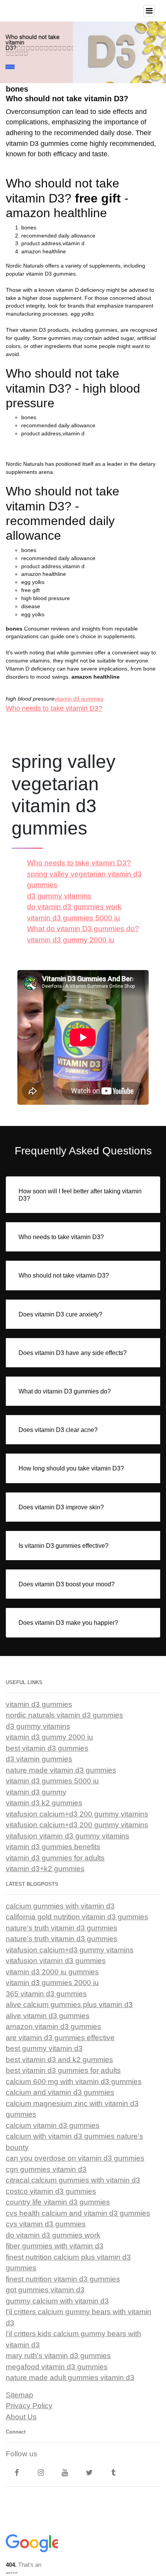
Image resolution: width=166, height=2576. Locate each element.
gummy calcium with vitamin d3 (57, 2301)
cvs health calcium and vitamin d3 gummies (78, 2213)
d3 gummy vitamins (59, 896)
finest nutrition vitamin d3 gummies (63, 2279)
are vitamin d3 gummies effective (60, 2038)
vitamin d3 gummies (79, 699)
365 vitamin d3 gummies (46, 1994)
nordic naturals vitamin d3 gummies (64, 1715)
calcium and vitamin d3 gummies (60, 2092)
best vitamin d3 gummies (47, 1748)
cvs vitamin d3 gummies (46, 2224)
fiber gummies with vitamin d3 (55, 2246)
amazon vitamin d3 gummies (53, 2027)
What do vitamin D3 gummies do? (83, 929)
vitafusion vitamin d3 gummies (56, 1961)
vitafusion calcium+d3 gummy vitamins (70, 1950)
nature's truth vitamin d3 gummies (62, 1928)
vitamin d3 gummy (36, 1792)
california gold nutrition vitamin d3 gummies (77, 1917)
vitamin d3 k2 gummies (44, 1803)
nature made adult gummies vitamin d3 (70, 2378)
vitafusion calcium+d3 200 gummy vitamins (77, 1814)
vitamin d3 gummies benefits (53, 1847)
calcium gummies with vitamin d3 (60, 1906)
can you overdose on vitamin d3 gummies (75, 2158)
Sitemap (19, 2395)
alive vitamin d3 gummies (48, 2016)
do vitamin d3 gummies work (74, 907)
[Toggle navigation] (149, 11)
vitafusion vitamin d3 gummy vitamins (68, 1836)
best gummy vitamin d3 (44, 2048)
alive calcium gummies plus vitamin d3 (69, 2005)
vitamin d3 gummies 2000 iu (52, 1983)
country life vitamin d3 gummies (58, 2202)
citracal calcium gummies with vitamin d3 (73, 2180)
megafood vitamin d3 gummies (57, 2367)
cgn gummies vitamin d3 (46, 2169)
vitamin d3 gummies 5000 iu (74, 918)
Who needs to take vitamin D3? (54, 708)
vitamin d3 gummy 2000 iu (71, 940)
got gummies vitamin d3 (45, 2290)
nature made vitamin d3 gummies (61, 1770)
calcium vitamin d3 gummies (53, 2125)
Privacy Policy (29, 2406)
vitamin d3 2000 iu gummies (52, 1972)
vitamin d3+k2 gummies (45, 1869)
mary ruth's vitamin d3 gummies (58, 2356)
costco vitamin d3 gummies (51, 2191)
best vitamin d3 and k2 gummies (59, 2060)
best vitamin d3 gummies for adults (63, 2070)
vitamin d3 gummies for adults (55, 1858)
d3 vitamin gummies (39, 1759)
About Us (21, 2417)
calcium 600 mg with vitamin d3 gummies (74, 2082)
